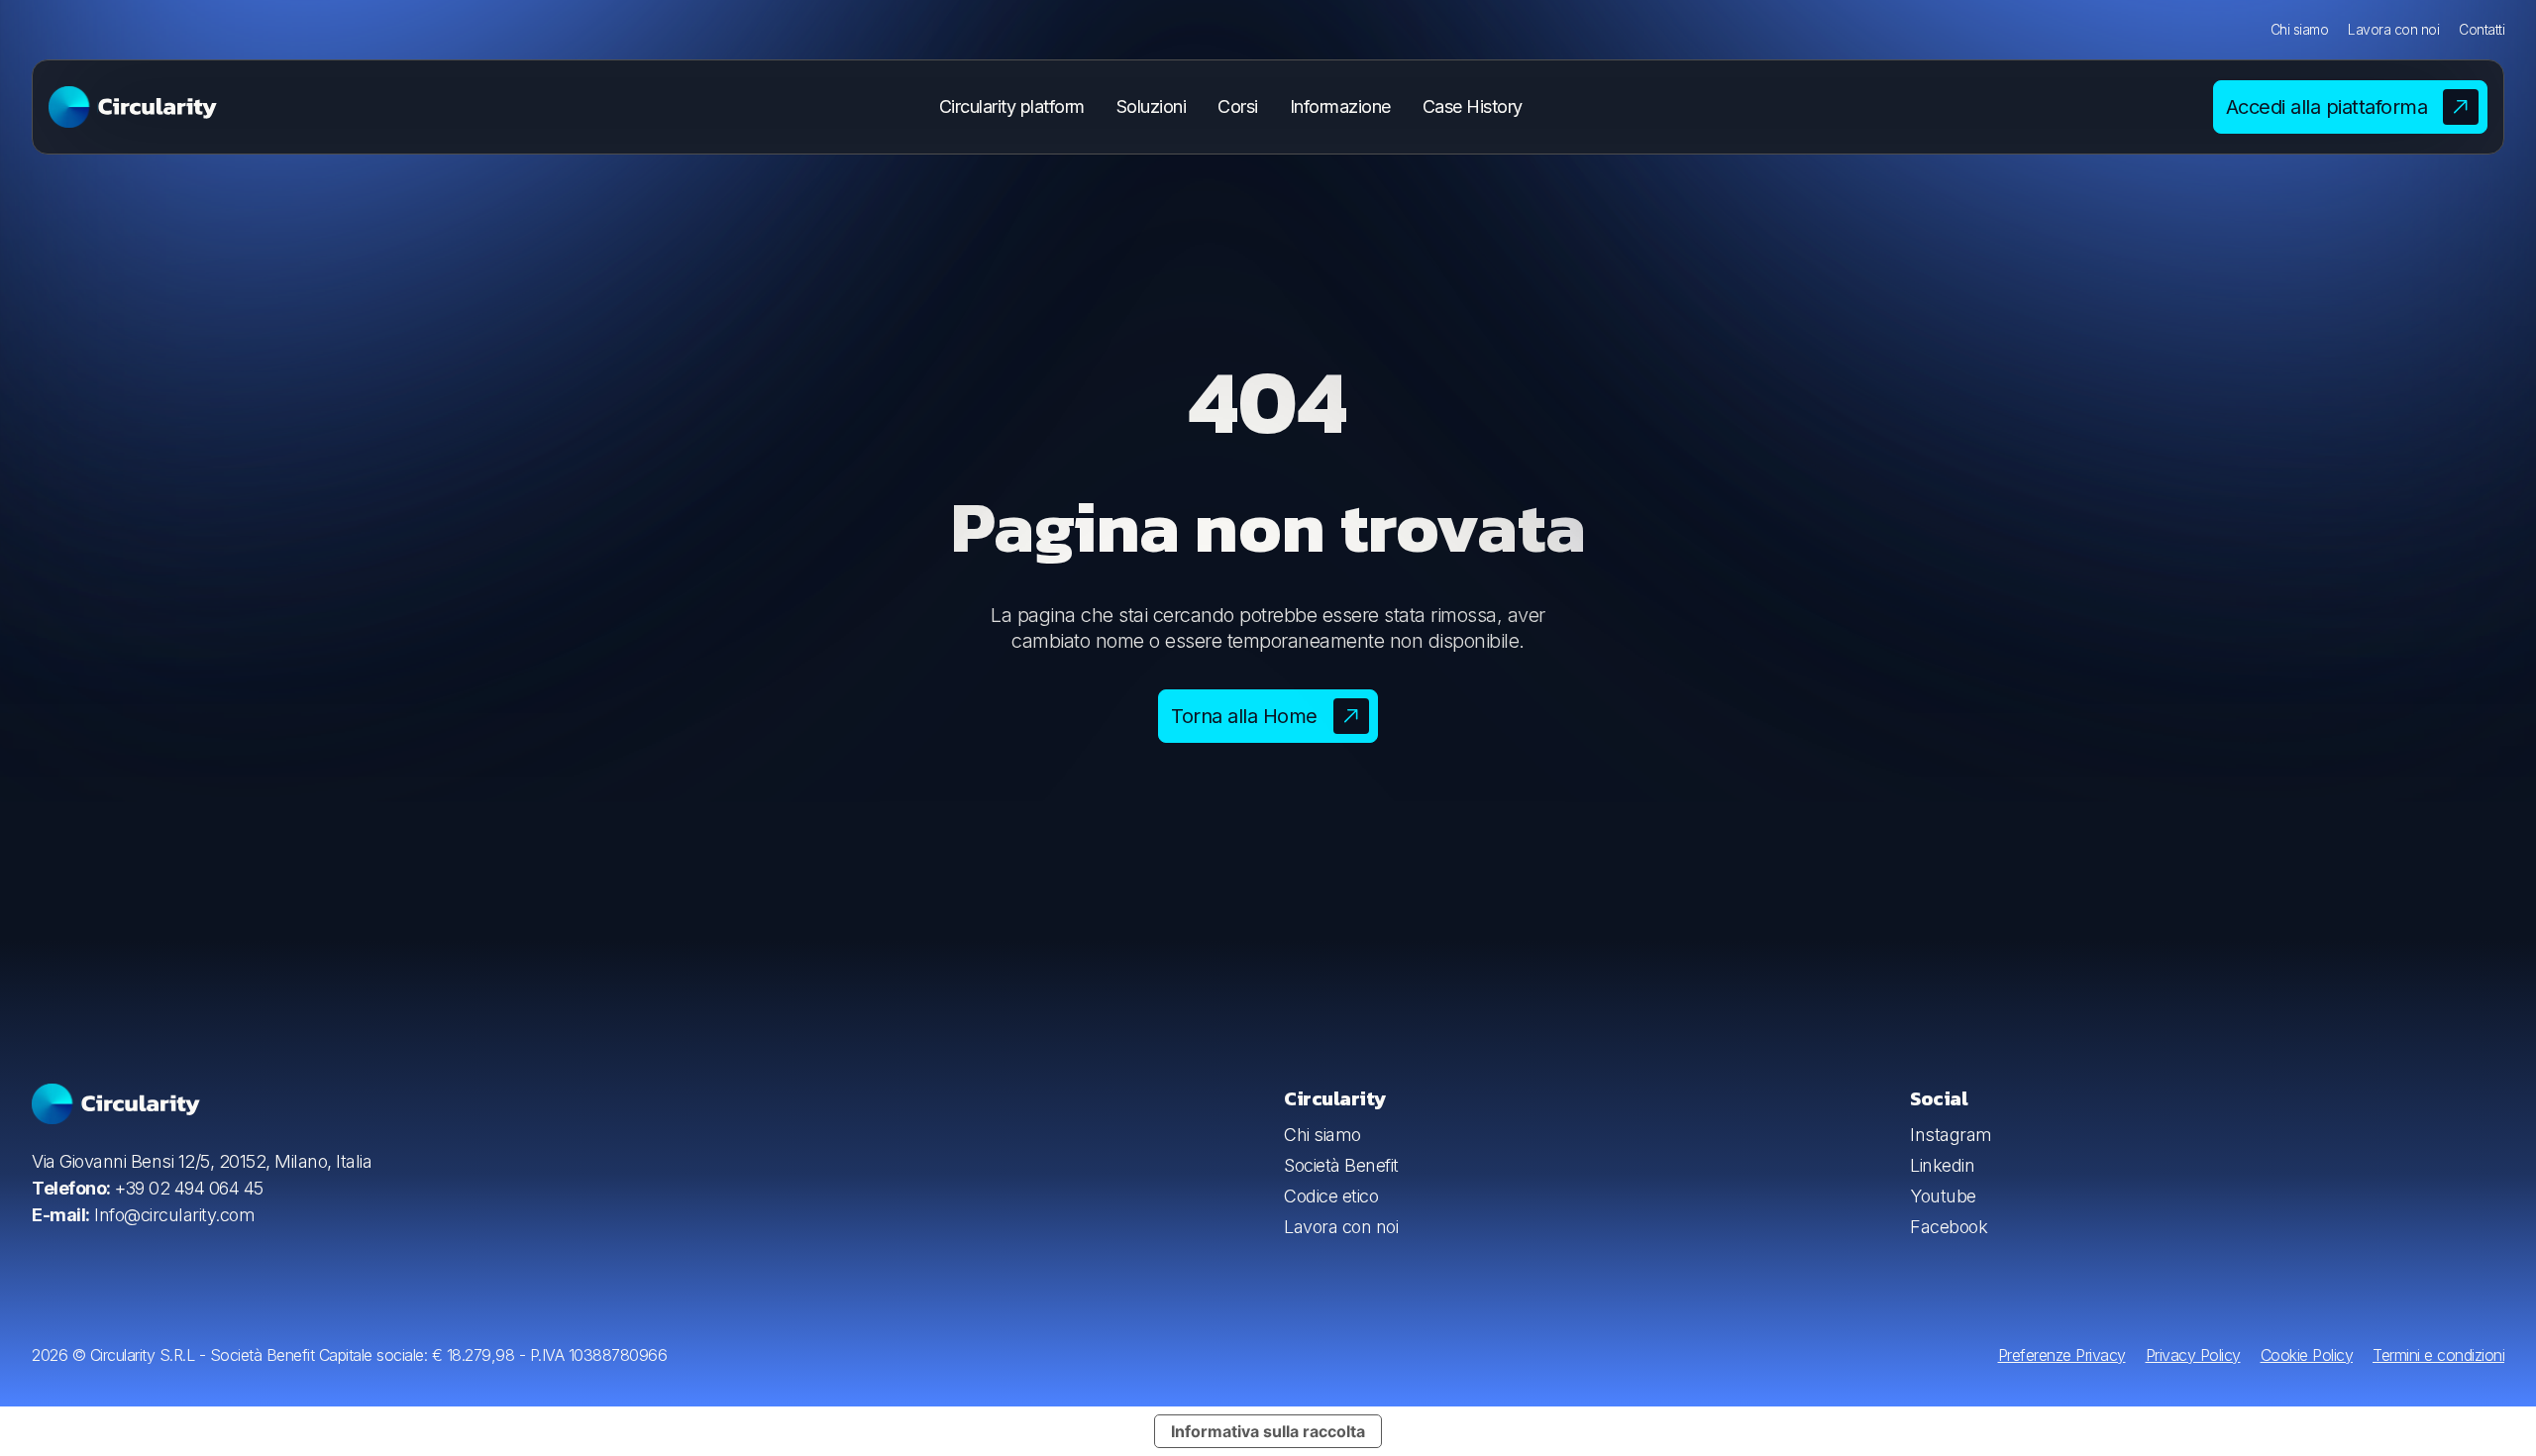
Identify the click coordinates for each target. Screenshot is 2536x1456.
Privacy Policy (2193, 1355)
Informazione (1340, 106)
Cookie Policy (2307, 1355)
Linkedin (1942, 1165)
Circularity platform (1012, 106)
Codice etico (1331, 1196)
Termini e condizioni (2438, 1355)
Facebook (1949, 1227)
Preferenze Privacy (2062, 1355)
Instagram (1951, 1135)
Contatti (2482, 29)
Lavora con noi (2393, 29)
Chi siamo (2300, 29)
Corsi (1238, 106)
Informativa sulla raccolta (1268, 1431)
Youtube (1943, 1196)
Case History (1473, 106)
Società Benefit (1341, 1165)
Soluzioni (1152, 106)
